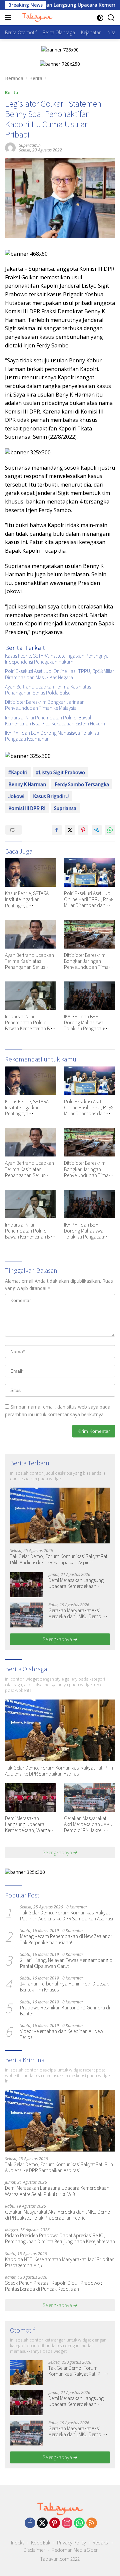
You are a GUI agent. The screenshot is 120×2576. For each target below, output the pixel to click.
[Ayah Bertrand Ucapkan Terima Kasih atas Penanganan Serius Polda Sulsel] (30, 934)
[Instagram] (67, 2523)
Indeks (18, 2542)
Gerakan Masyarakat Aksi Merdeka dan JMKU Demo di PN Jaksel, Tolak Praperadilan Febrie (79, 1613)
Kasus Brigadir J (51, 796)
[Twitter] (42, 2523)
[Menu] (9, 18)
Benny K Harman (27, 784)
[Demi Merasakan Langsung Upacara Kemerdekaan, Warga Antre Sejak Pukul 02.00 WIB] (27, 1585)
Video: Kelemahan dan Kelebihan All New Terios (61, 2034)
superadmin (30, 145)
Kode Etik (41, 2542)
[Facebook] (30, 2523)
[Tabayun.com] (36, 18)
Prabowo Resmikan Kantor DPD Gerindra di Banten (65, 2010)
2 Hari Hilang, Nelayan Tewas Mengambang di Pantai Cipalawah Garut (67, 1963)
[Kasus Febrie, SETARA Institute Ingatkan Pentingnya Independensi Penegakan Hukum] (30, 873)
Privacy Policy (71, 2542)
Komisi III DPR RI (27, 808)
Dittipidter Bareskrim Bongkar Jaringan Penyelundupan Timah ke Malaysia (45, 705)
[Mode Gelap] (100, 18)
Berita (11, 92)
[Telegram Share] (97, 830)
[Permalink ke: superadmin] (10, 147)
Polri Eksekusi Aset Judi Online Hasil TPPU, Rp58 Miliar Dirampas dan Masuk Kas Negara (60, 674)
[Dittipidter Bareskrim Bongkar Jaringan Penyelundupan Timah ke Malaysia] (89, 934)
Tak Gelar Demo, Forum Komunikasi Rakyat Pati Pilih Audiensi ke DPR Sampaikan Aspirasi (59, 1559)
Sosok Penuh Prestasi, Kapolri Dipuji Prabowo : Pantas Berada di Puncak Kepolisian (53, 2286)
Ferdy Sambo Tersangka (82, 784)
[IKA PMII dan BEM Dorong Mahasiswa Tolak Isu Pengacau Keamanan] (89, 996)
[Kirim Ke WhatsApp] (110, 830)
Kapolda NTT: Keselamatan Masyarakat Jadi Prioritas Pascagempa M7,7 (59, 2262)
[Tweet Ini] (70, 830)
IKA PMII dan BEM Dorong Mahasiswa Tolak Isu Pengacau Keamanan (52, 736)
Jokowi (16, 796)
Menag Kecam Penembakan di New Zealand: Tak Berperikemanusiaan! (66, 1939)
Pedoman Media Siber (75, 2550)
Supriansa (65, 808)
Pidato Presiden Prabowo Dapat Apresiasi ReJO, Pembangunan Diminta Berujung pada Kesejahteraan (60, 2238)
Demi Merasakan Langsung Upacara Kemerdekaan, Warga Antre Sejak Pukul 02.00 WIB (79, 1583)
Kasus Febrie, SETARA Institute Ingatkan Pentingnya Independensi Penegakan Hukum (57, 659)
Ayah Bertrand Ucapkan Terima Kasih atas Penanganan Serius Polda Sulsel (48, 690)
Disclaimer (34, 2550)
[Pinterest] (55, 2523)
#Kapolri (18, 772)
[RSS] (92, 2523)
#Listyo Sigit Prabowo (60, 772)
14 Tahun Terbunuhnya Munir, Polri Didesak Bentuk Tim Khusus (64, 1986)
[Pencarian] (111, 18)
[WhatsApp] (79, 2523)
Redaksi (101, 2542)
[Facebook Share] (57, 830)
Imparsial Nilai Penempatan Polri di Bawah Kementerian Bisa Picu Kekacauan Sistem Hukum (55, 720)
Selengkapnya (58, 1639)
